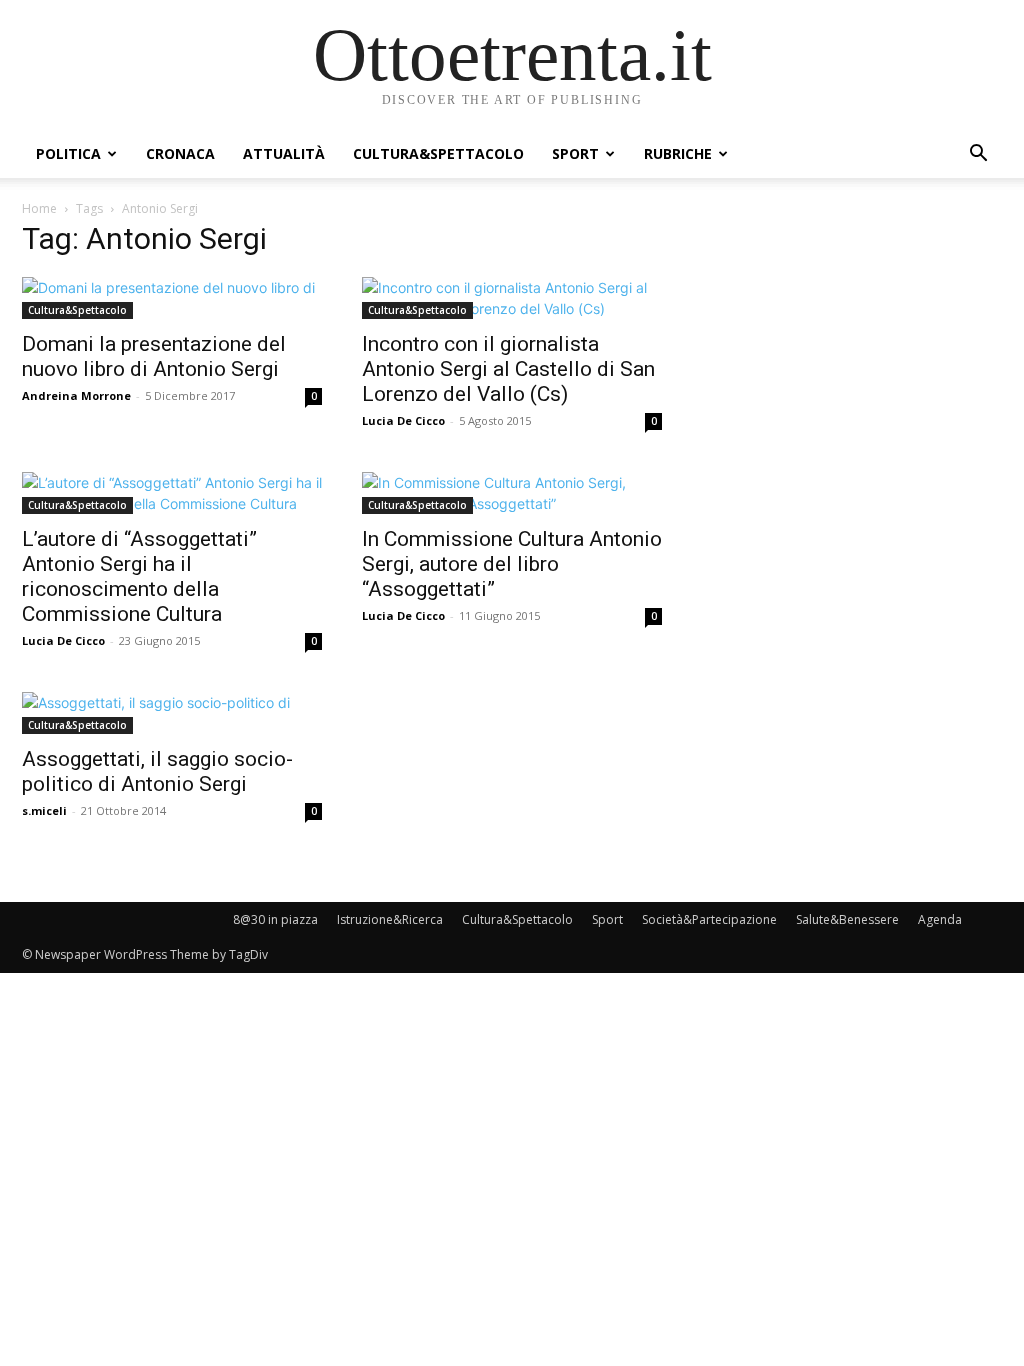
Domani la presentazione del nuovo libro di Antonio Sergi (154, 356)
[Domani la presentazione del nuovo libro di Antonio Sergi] (172, 298)
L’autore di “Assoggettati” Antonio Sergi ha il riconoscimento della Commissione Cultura (139, 576)
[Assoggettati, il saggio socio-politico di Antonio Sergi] (172, 713)
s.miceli (44, 810)
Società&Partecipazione (709, 919)
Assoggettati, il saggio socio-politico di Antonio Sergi (157, 771)
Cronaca (180, 153)
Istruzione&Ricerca (390, 919)
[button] (978, 155)
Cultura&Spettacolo (438, 153)
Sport (575, 153)
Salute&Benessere (847, 919)
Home (39, 208)
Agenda (940, 919)
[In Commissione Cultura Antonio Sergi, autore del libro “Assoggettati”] (512, 493)
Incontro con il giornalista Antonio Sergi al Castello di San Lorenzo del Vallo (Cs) (508, 369)
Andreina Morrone (76, 395)
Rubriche (678, 153)
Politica (68, 153)
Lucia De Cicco (403, 420)
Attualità (284, 153)
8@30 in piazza (275, 919)
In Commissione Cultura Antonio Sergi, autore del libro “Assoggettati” (512, 564)
